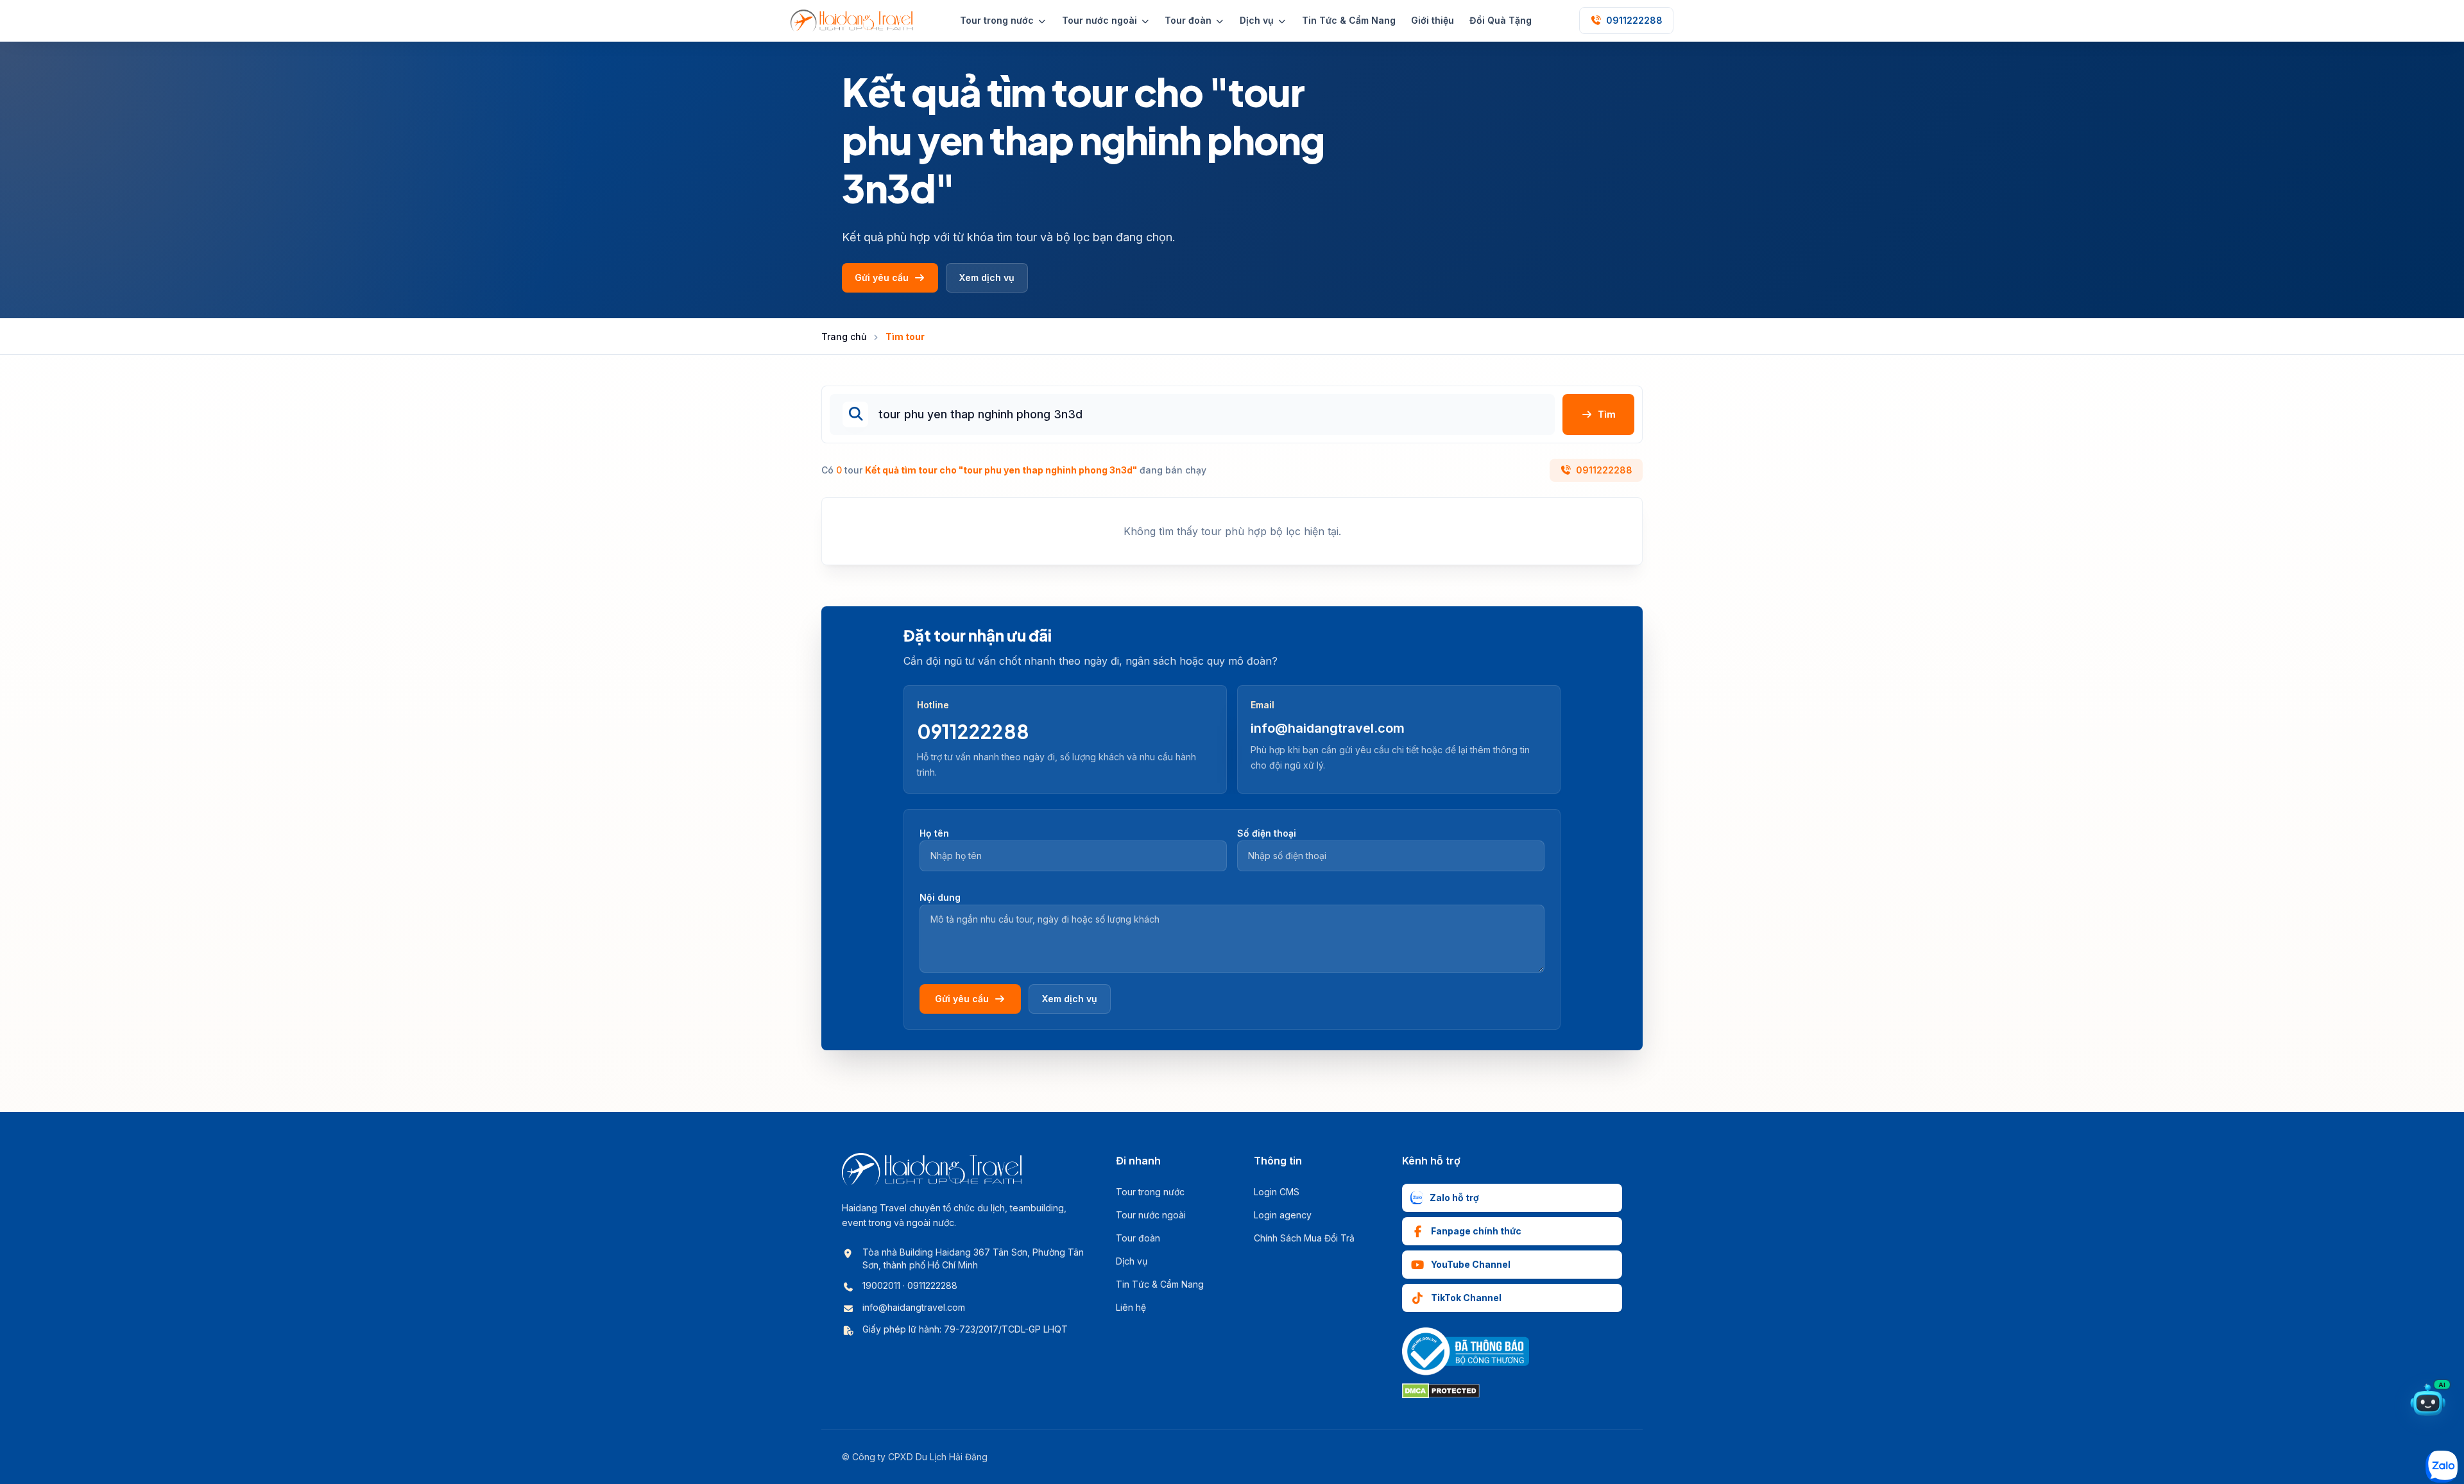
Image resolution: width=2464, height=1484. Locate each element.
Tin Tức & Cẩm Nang (1349, 20)
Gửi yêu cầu (882, 277)
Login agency (1283, 1215)
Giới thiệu (1433, 20)
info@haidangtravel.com (1328, 728)
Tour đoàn (1138, 1238)
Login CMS (1277, 1192)
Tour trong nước (1150, 1192)
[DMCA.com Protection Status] (1441, 1391)
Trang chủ (844, 337)
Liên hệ (1131, 1307)
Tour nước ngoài (1151, 1215)
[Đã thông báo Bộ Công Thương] (1466, 1352)
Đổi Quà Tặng (1501, 20)
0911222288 (1604, 470)
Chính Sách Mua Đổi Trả (1304, 1238)
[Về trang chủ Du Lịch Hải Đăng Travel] (851, 21)
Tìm (1607, 414)
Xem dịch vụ (987, 277)
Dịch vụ (1132, 1261)
